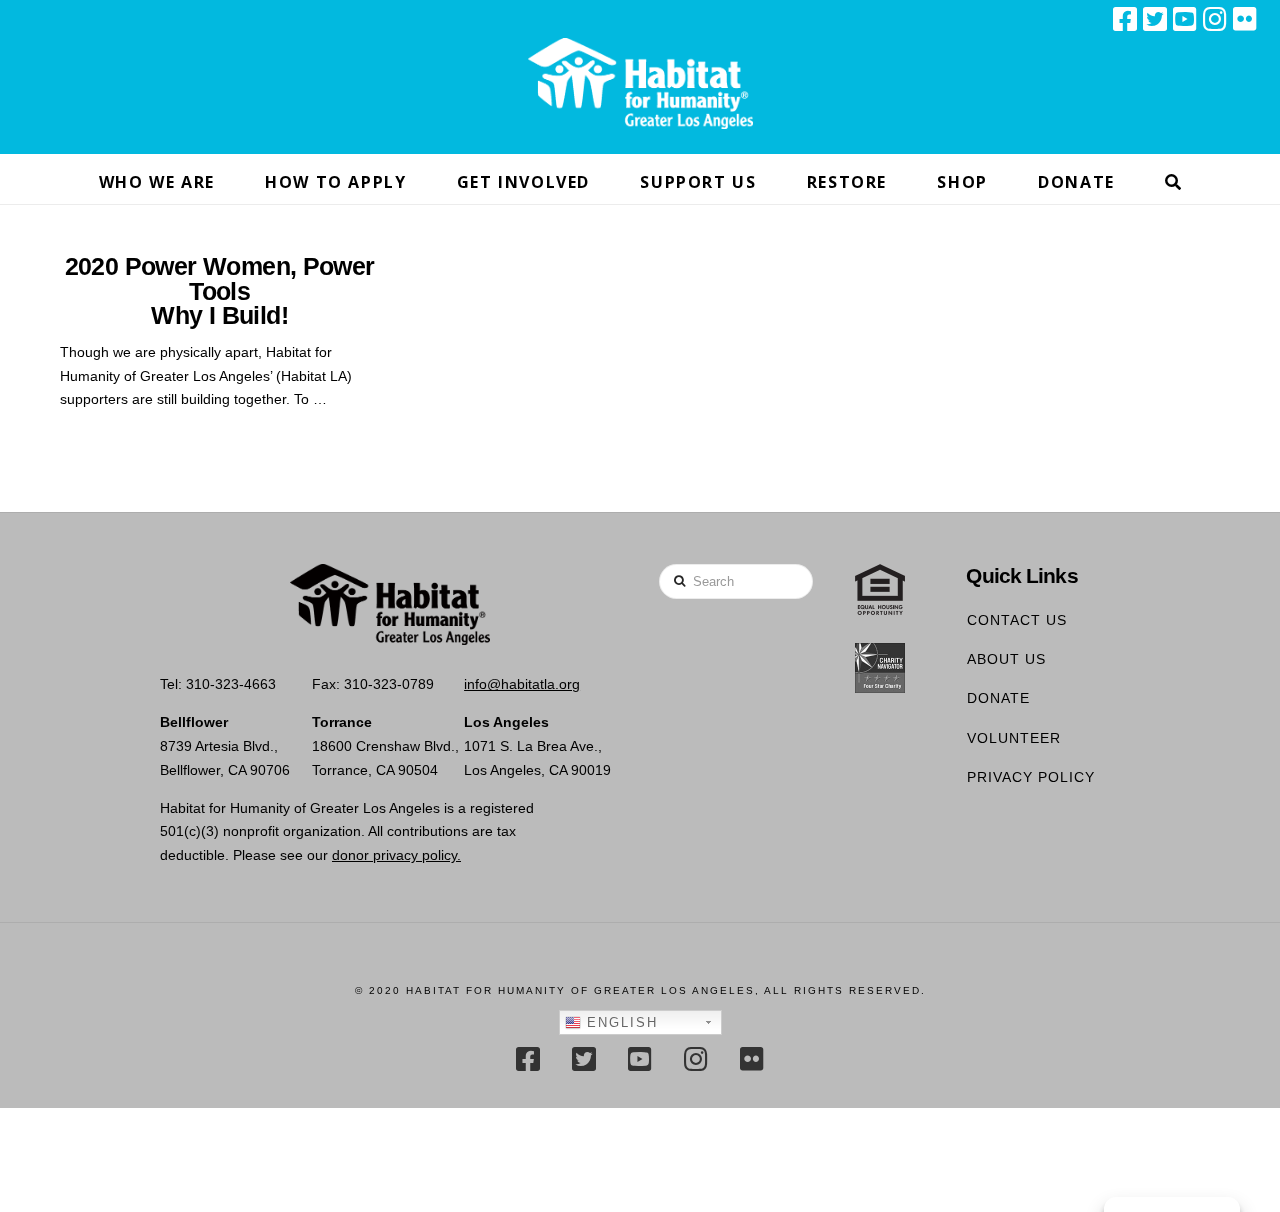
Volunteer (1014, 738)
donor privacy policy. (396, 855)
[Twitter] (1155, 19)
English (619, 1022)
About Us (1006, 659)
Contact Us (1017, 620)
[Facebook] (1125, 19)
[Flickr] (1245, 19)
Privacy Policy (1031, 777)
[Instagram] (1215, 19)
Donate (998, 698)
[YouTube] (1185, 19)
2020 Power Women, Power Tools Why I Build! (220, 291)
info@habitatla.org (522, 684)
